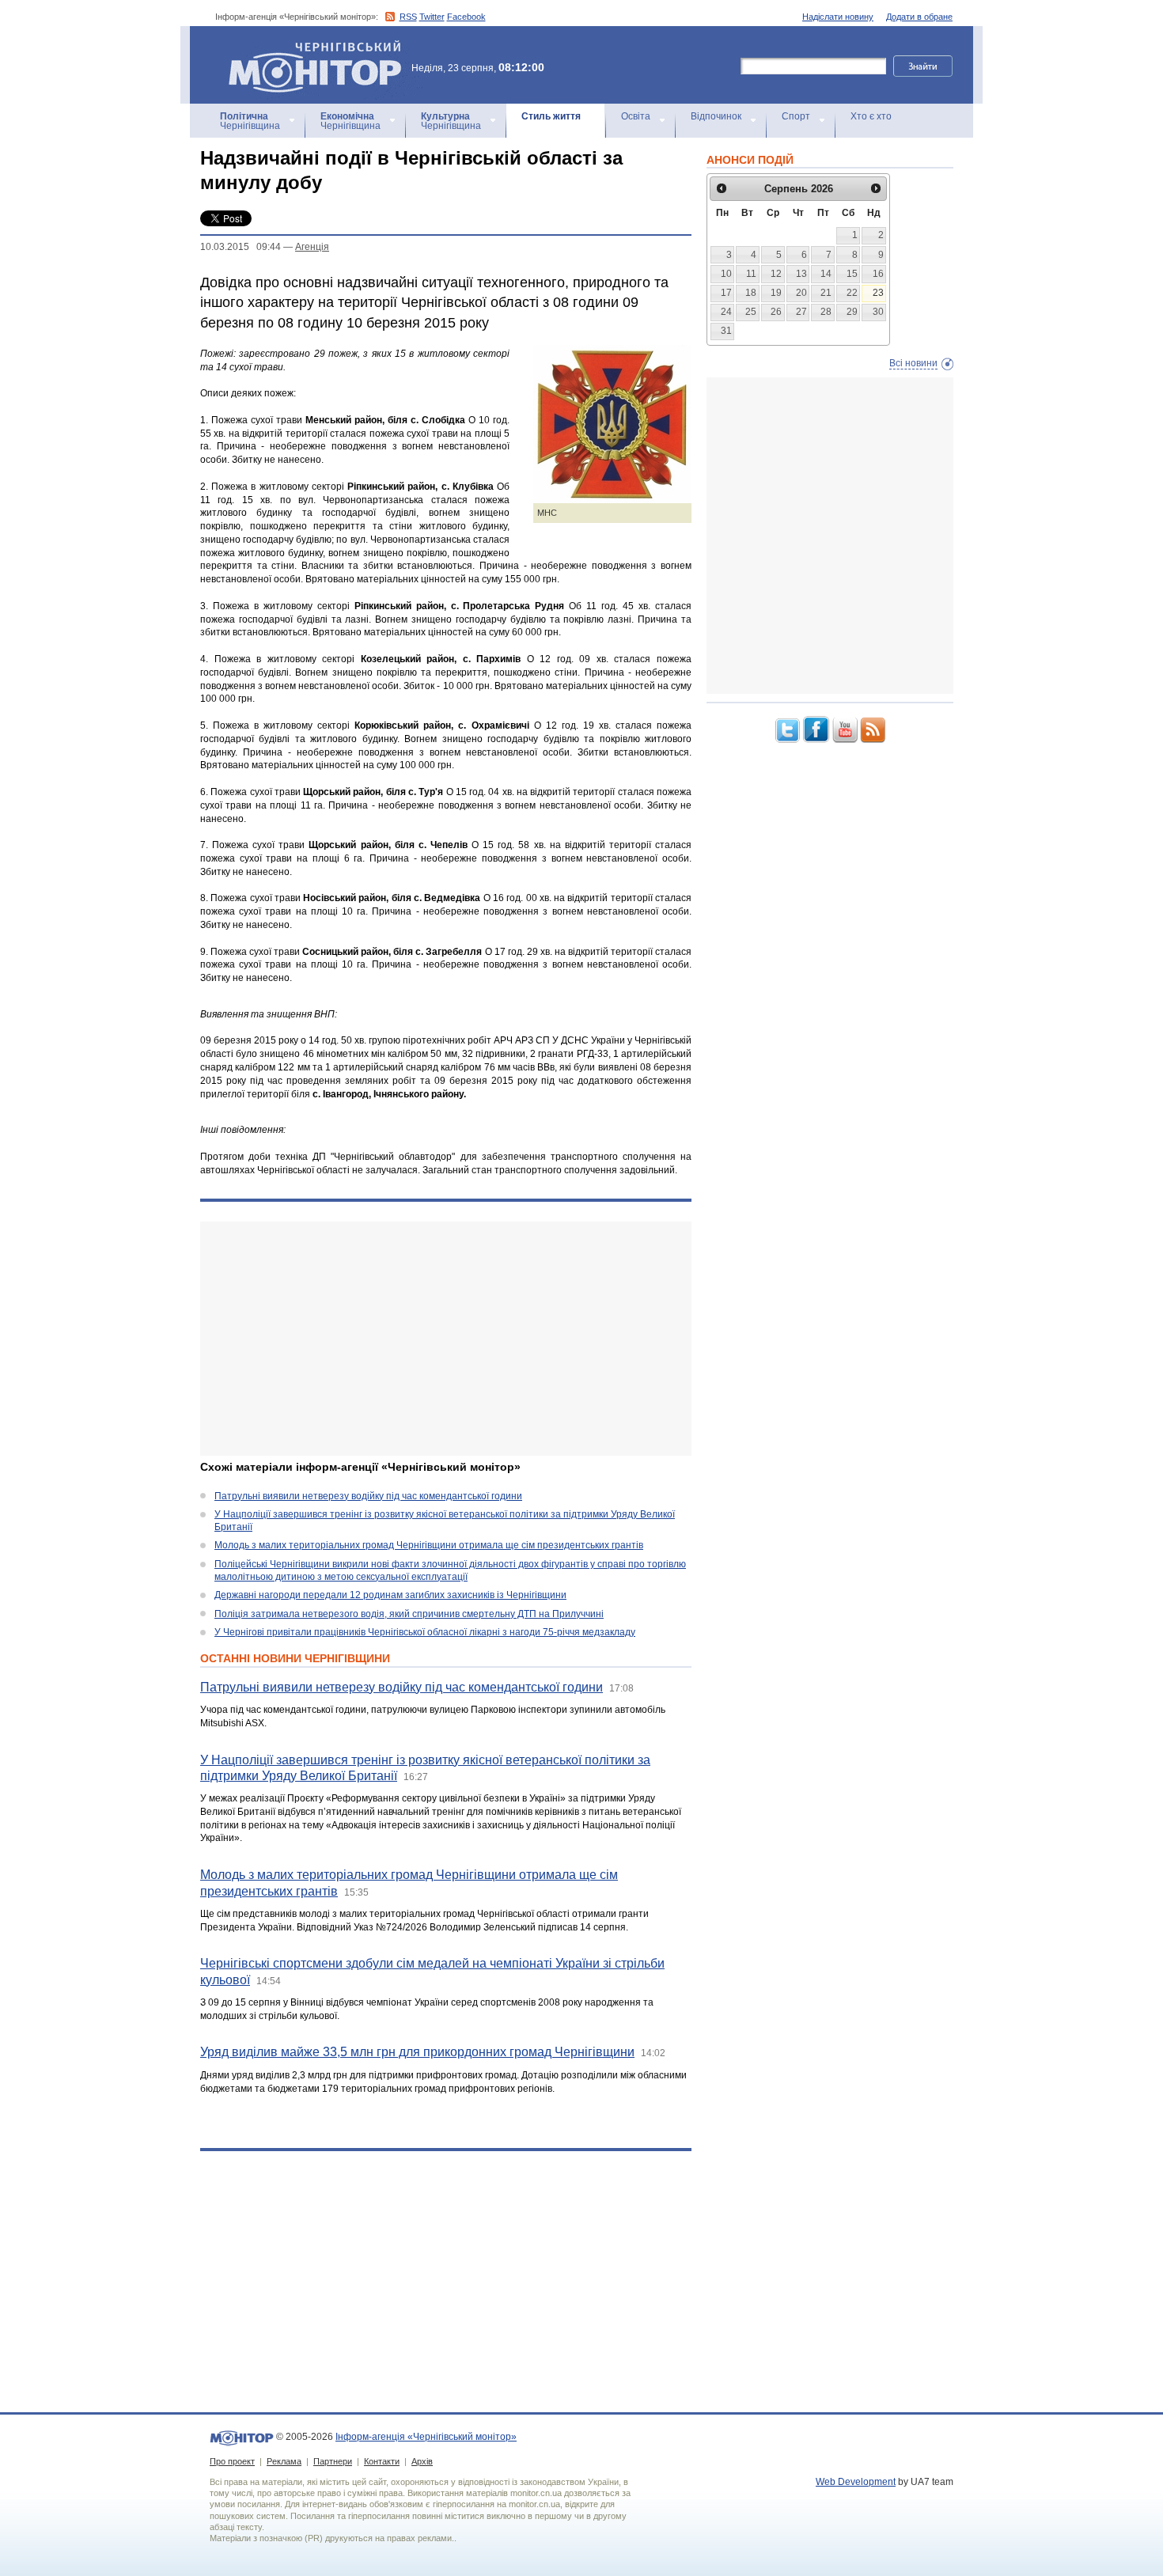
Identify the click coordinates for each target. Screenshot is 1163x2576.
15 (852, 274)
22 (852, 293)
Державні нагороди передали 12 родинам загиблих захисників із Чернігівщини (390, 1595)
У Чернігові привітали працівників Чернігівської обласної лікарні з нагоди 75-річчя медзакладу (425, 1632)
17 (726, 293)
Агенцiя (312, 247)
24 (726, 312)
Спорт (796, 116)
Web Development (856, 2482)
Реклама (284, 2461)
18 (751, 293)
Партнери (333, 2461)
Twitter (432, 17)
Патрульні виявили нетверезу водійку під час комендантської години (368, 1496)
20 (801, 293)
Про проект (232, 2461)
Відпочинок (716, 116)
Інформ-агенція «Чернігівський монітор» (307, 47)
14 (826, 274)
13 (801, 274)
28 (826, 312)
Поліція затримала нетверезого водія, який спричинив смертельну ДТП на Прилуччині (409, 1614)
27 (801, 312)
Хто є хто (871, 116)
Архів (422, 2461)
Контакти (382, 2461)
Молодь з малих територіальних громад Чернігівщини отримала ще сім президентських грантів (429, 1545)
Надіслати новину (838, 17)
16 (878, 274)
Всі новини (913, 363)
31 (726, 331)
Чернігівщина (250, 121)
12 (776, 274)
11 (751, 274)
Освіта (636, 116)
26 (776, 312)
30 (878, 312)
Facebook (466, 17)
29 (852, 312)
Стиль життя (551, 116)
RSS (408, 17)
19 (776, 293)
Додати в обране (919, 17)
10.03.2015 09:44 (241, 247)
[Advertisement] (446, 1339)
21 (826, 293)
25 (751, 312)
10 (726, 274)
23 (878, 293)
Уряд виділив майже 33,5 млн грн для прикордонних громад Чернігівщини (417, 2052)
